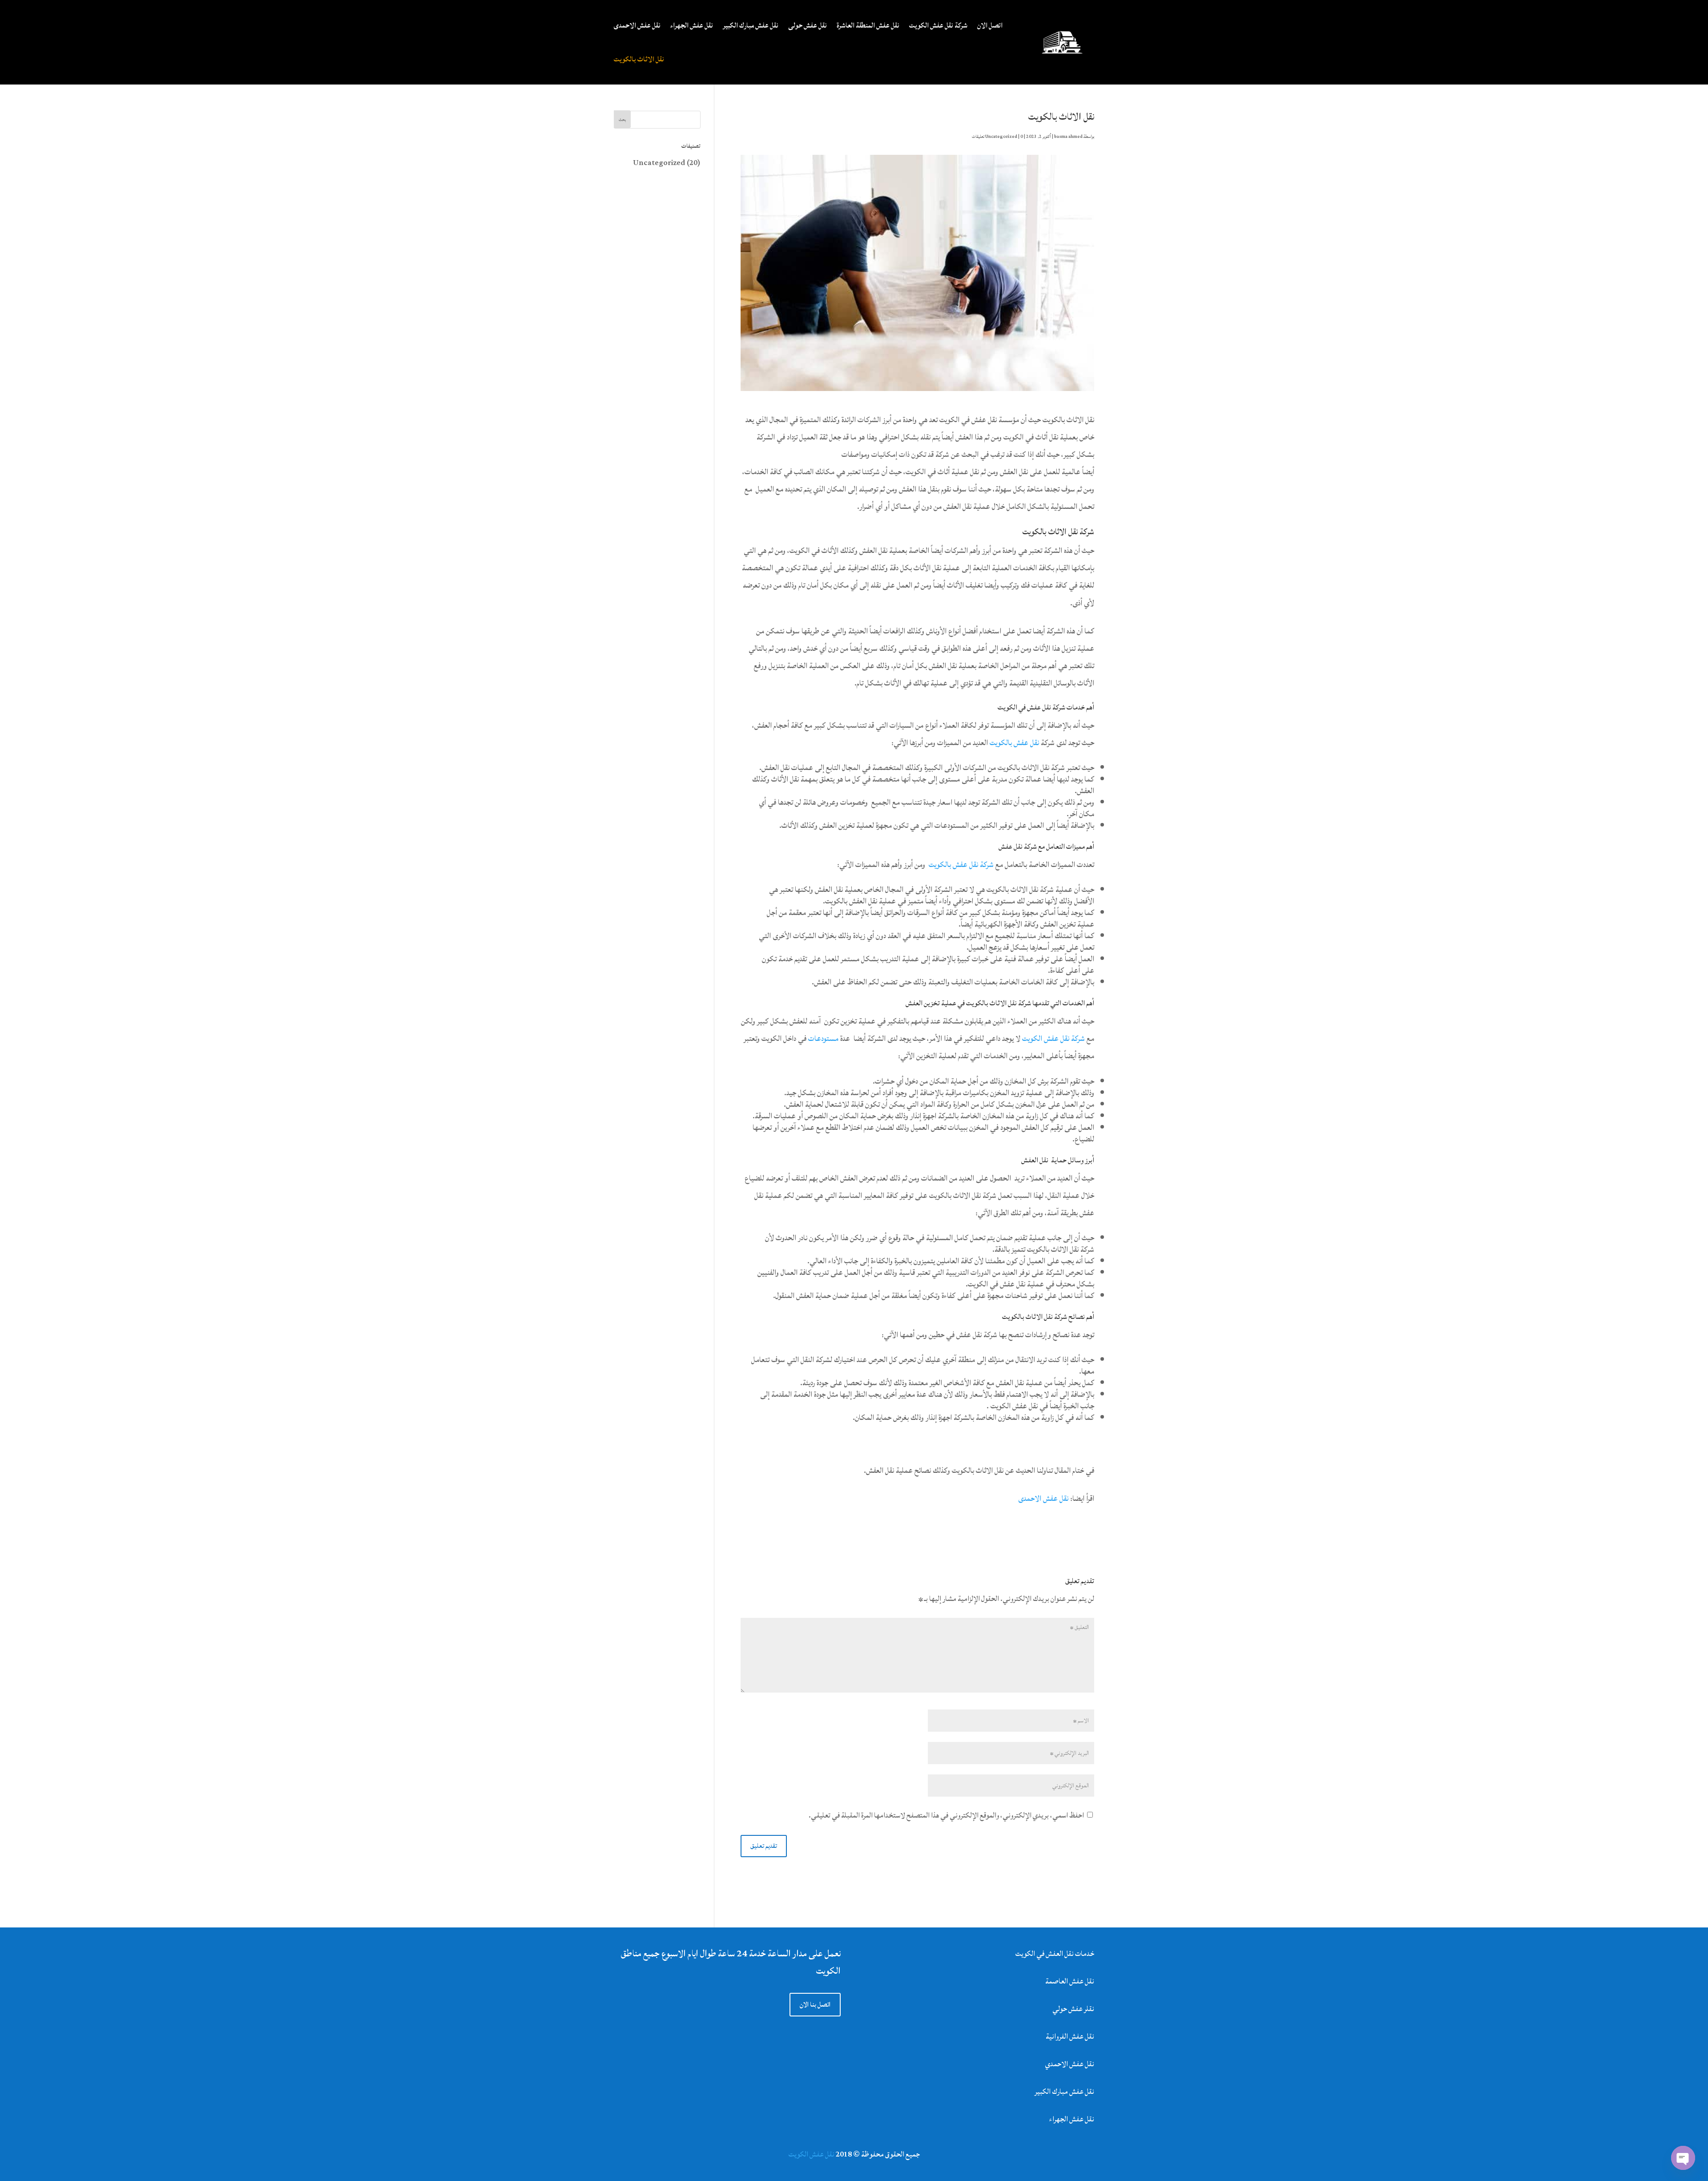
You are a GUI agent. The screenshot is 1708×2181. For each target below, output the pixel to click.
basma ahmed (1068, 137)
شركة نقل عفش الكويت (938, 25)
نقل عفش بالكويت (1014, 743)
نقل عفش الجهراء (692, 25)
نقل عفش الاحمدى (637, 25)
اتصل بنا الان (815, 2005)
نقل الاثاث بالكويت (639, 59)
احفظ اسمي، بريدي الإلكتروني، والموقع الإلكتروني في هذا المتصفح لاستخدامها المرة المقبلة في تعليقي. (946, 1815)
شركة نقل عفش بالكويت (961, 865)
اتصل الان (990, 25)
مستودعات (823, 1038)
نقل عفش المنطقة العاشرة (868, 25)
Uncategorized (1001, 137)
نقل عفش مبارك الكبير (751, 25)
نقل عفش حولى (808, 25)
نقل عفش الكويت (812, 2154)
